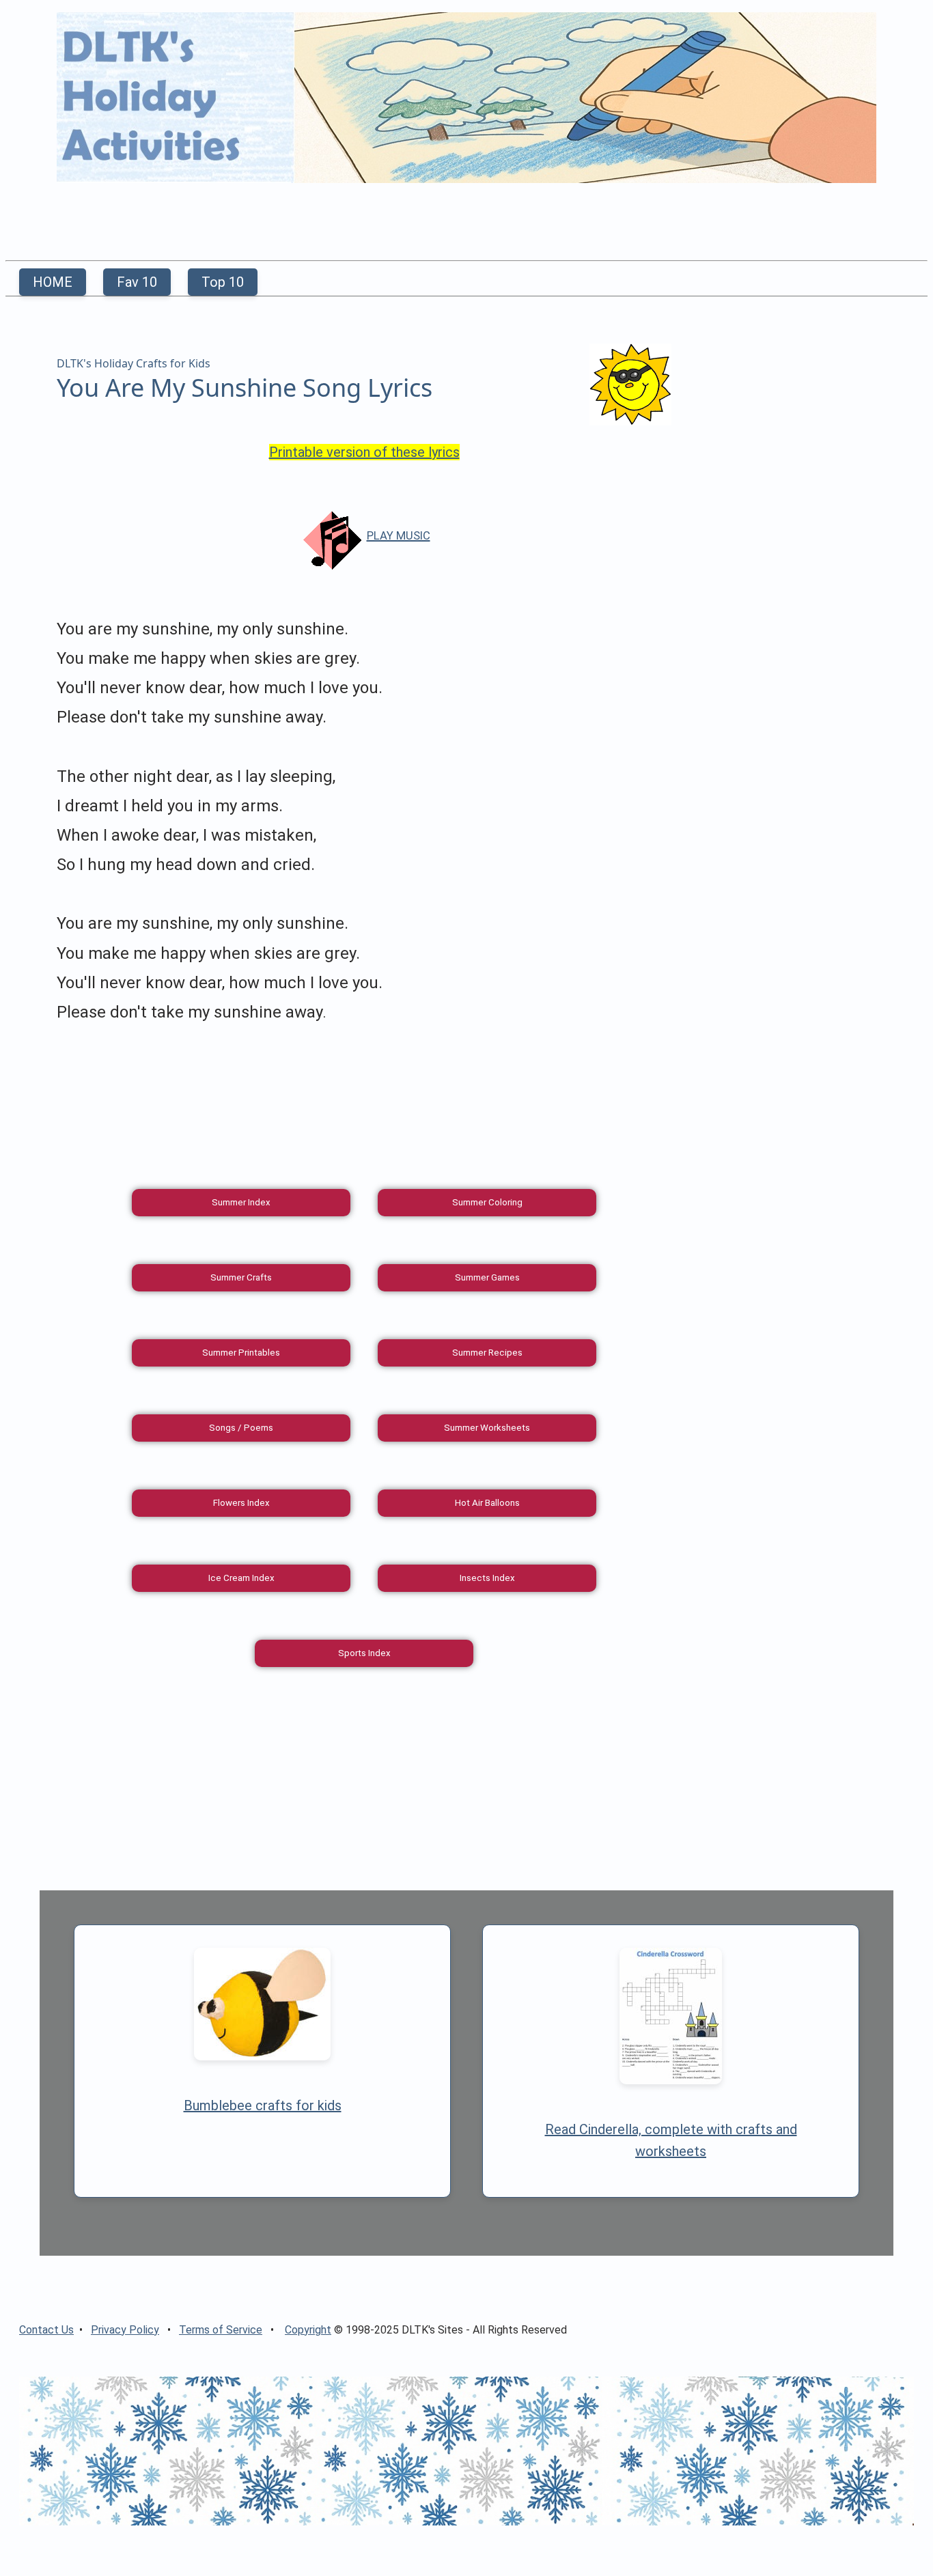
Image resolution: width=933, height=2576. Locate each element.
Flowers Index (241, 1503)
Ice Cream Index (241, 1578)
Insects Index (487, 1578)
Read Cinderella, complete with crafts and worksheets (671, 2140)
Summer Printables (241, 1353)
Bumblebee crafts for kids (263, 2105)
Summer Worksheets (487, 1428)
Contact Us (46, 2330)
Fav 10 (137, 282)
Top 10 (223, 282)
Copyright (308, 2330)
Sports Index (364, 1653)
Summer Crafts (241, 1277)
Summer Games (487, 1277)
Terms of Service (221, 2330)
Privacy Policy (125, 2330)
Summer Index (241, 1202)
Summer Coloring (487, 1202)
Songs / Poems (241, 1428)
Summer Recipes (487, 1353)
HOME (53, 282)
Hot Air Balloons (487, 1503)
